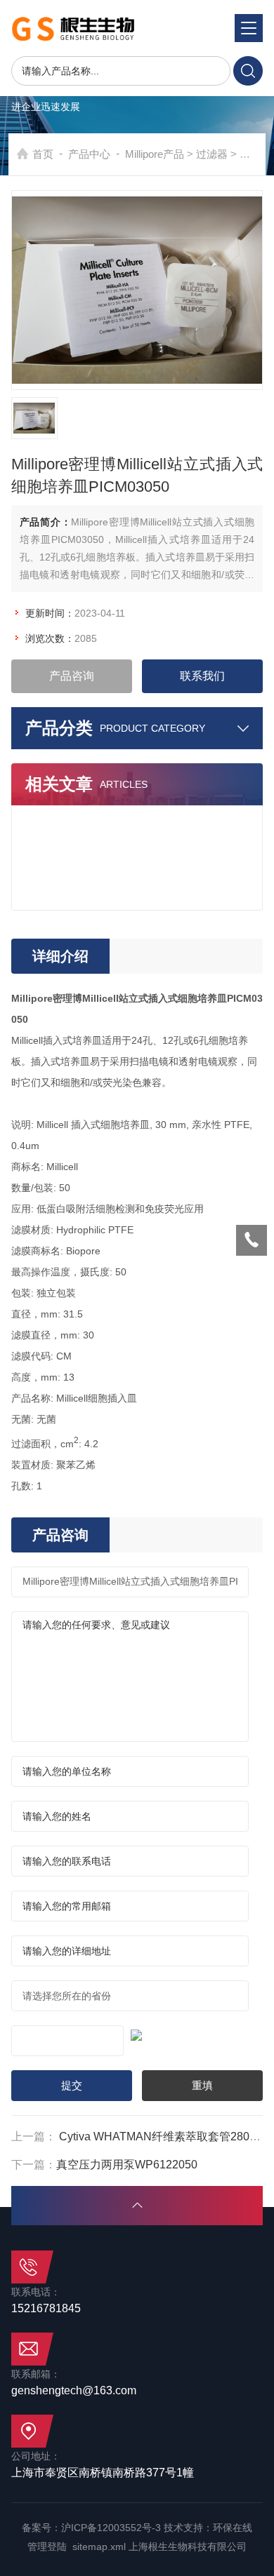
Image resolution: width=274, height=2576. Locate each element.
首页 (43, 154)
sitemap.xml (99, 2547)
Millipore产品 (155, 154)
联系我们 (202, 676)
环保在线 (233, 2528)
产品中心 (89, 154)
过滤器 (212, 154)
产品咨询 (72, 676)
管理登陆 (47, 2547)
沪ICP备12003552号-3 (111, 2528)
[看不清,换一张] (137, 2033)
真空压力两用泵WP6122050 (127, 2165)
